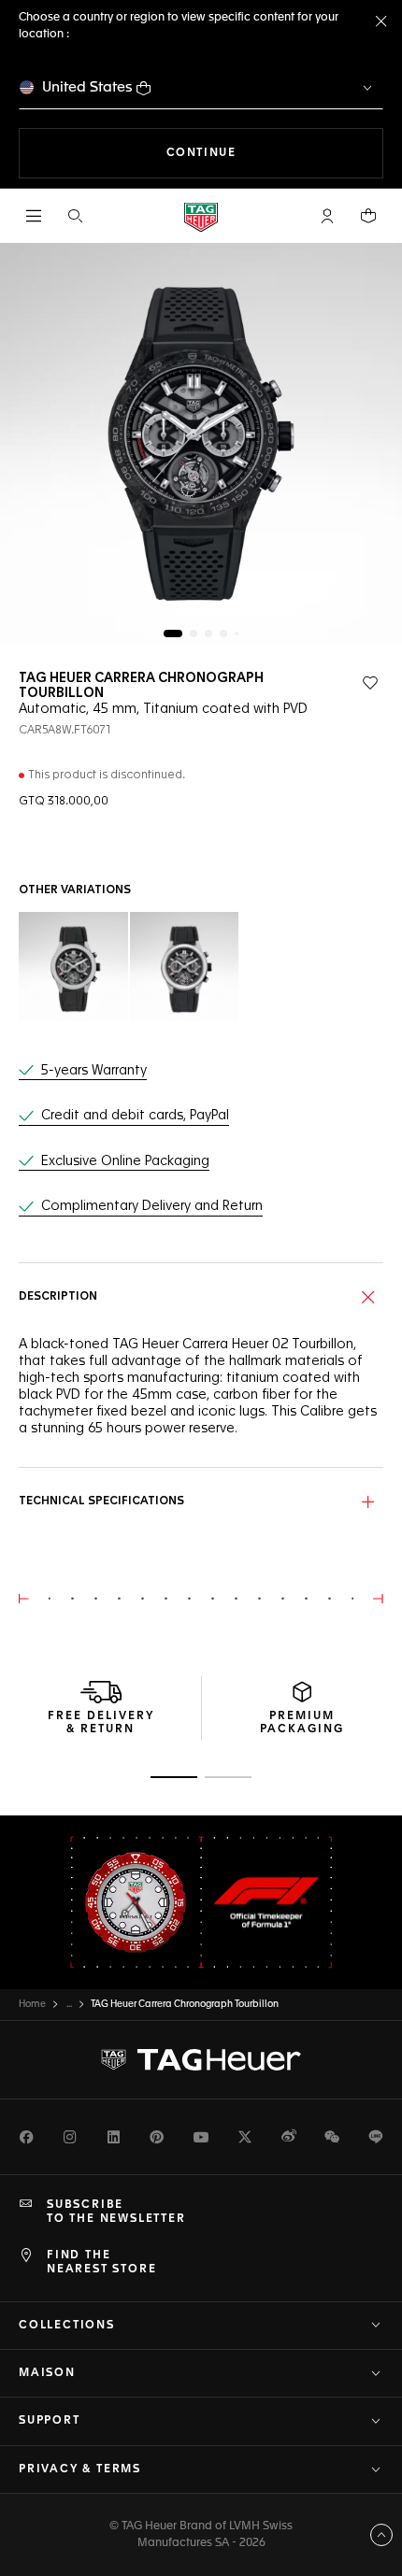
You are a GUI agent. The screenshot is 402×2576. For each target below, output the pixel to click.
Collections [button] (67, 2326)
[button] (327, 216)
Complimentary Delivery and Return (152, 1206)
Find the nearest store (101, 2262)
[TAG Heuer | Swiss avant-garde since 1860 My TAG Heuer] (201, 2060)
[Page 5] (237, 633)
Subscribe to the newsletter (116, 2212)
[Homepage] (201, 216)
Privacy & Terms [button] (80, 2469)
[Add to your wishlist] (370, 683)
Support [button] (50, 2421)
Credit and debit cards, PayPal (135, 1116)
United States (87, 87)
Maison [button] (47, 2373)
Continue (275, 153)
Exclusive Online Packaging (125, 1161)
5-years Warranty (94, 1071)
